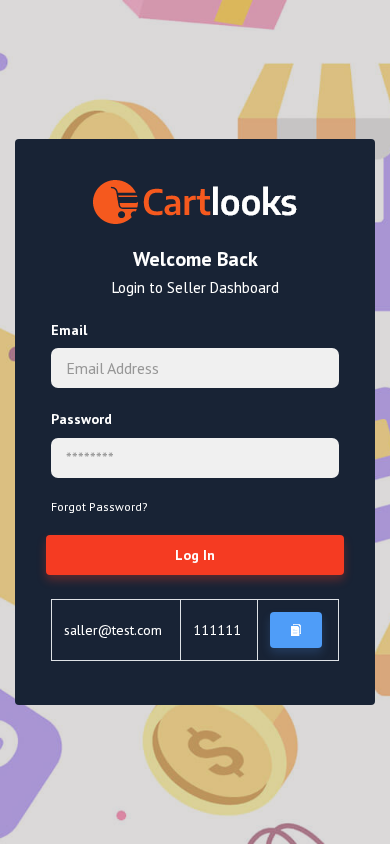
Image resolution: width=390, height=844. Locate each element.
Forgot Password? (99, 506)
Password (81, 419)
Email (69, 330)
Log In (195, 555)
